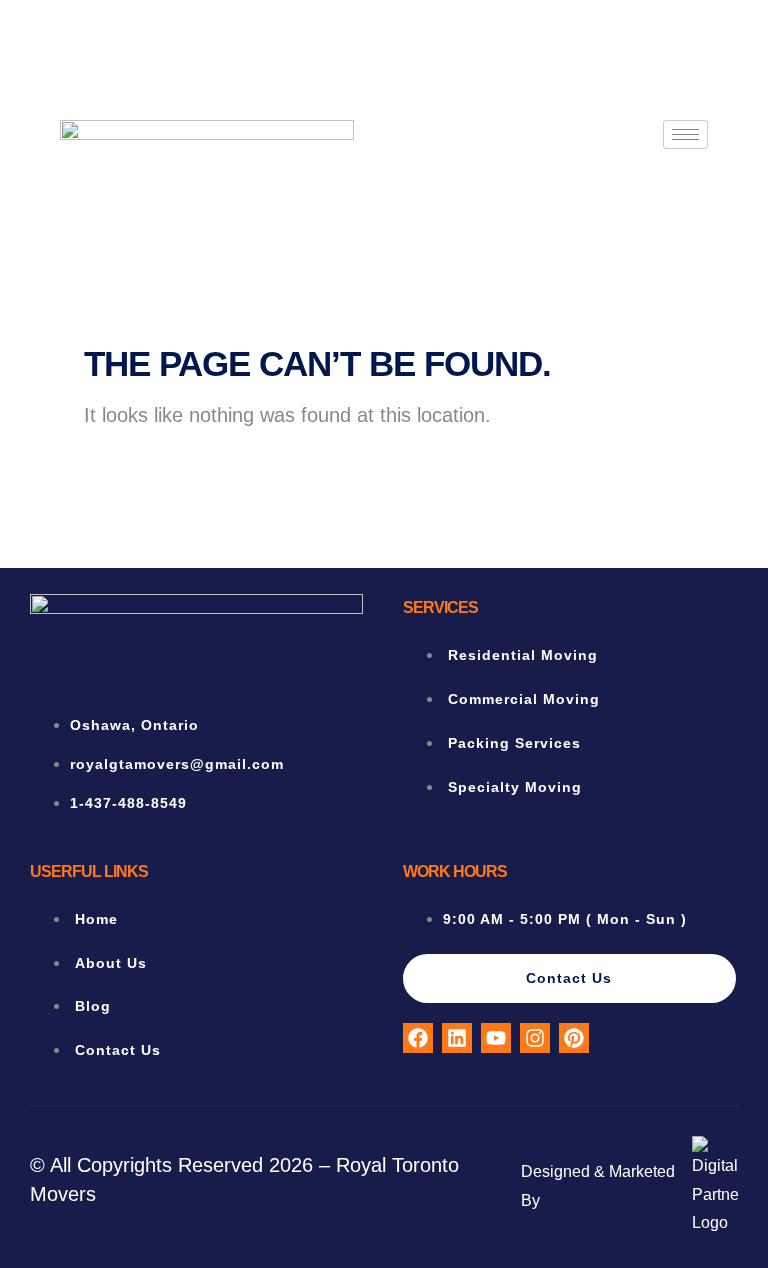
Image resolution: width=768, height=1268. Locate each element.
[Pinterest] (574, 1038)
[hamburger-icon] (685, 134)
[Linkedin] (457, 1038)
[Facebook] (418, 1038)
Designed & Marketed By (598, 1186)
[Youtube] (496, 1038)
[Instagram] (535, 1038)
